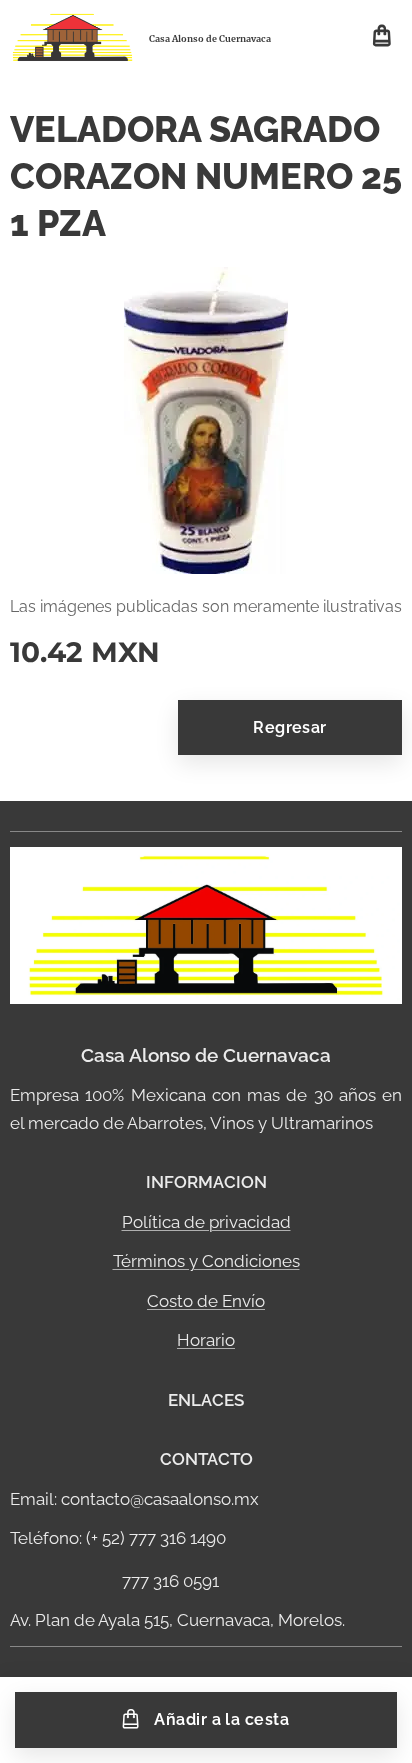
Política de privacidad (206, 1222)
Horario (206, 1340)
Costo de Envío (206, 1301)
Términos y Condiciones (206, 1261)
